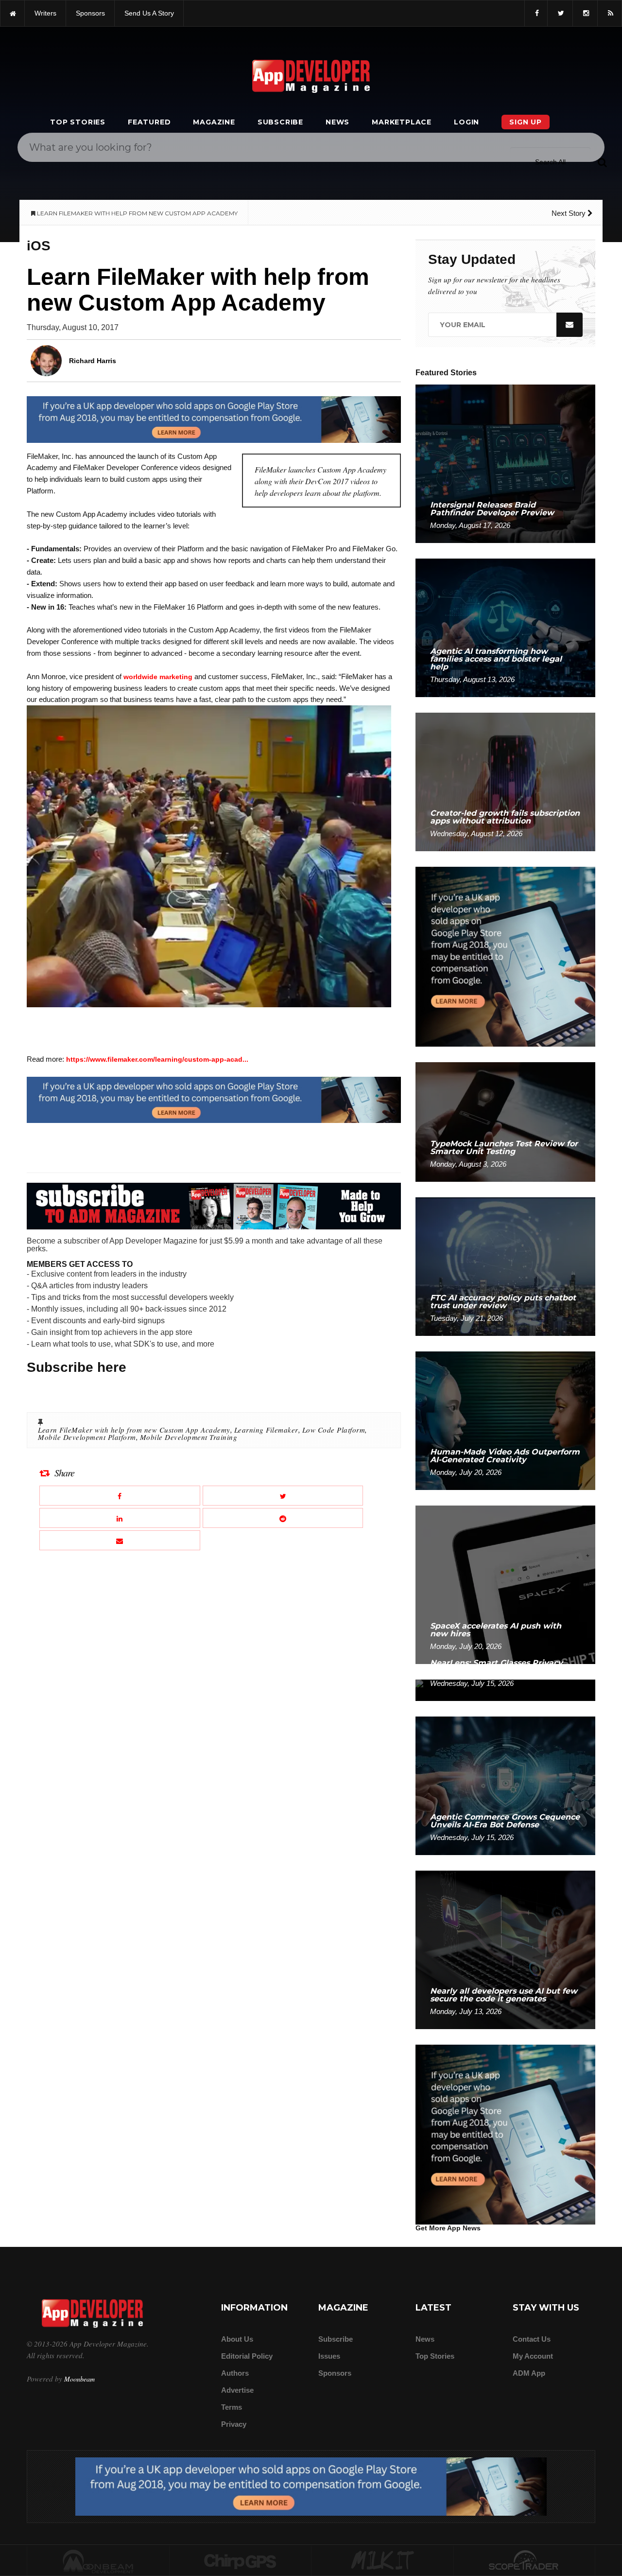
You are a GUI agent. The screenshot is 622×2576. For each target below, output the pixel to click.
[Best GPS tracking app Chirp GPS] (241, 2561)
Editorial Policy (247, 2356)
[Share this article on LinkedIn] (120, 1518)
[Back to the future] (12, 13)
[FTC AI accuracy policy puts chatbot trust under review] (505, 1266)
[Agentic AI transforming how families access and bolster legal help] (505, 627)
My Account (533, 2356)
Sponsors (335, 2373)
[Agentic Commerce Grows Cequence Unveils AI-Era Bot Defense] (505, 1785)
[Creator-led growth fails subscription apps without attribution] (505, 781)
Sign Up (526, 122)
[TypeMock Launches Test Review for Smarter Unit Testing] (505, 1121)
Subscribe (280, 122)
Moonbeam (79, 2379)
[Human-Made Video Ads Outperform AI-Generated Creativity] (505, 1420)
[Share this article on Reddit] (283, 1518)
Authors (235, 2373)
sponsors (90, 13)
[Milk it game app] (382, 2561)
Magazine (214, 122)
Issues (329, 2356)
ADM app (529, 2373)
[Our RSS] (610, 13)
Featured (149, 122)
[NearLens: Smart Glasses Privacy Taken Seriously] (505, 1690)
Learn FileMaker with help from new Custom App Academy (134, 1430)
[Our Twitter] (560, 13)
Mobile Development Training (189, 1437)
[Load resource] (214, 419)
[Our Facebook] (536, 13)
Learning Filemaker (266, 1430)
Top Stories (78, 122)
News (337, 122)
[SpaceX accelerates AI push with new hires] (505, 1584)
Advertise (237, 2390)
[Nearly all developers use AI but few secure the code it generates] (505, 1949)
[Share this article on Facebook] (120, 1496)
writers (45, 13)
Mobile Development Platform (87, 1437)
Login (466, 122)
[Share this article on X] (283, 1496)
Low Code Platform (334, 1430)
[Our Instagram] (585, 13)
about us (237, 2339)
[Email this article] (120, 1540)
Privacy (234, 2424)
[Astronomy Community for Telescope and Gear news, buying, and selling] (525, 2561)
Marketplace (402, 122)
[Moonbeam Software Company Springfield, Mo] (98, 2561)
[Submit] (602, 162)
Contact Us (532, 2339)
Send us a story (149, 13)
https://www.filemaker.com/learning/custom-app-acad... (157, 1059)
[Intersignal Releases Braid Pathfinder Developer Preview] (505, 463)
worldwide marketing (158, 677)
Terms (232, 2407)
